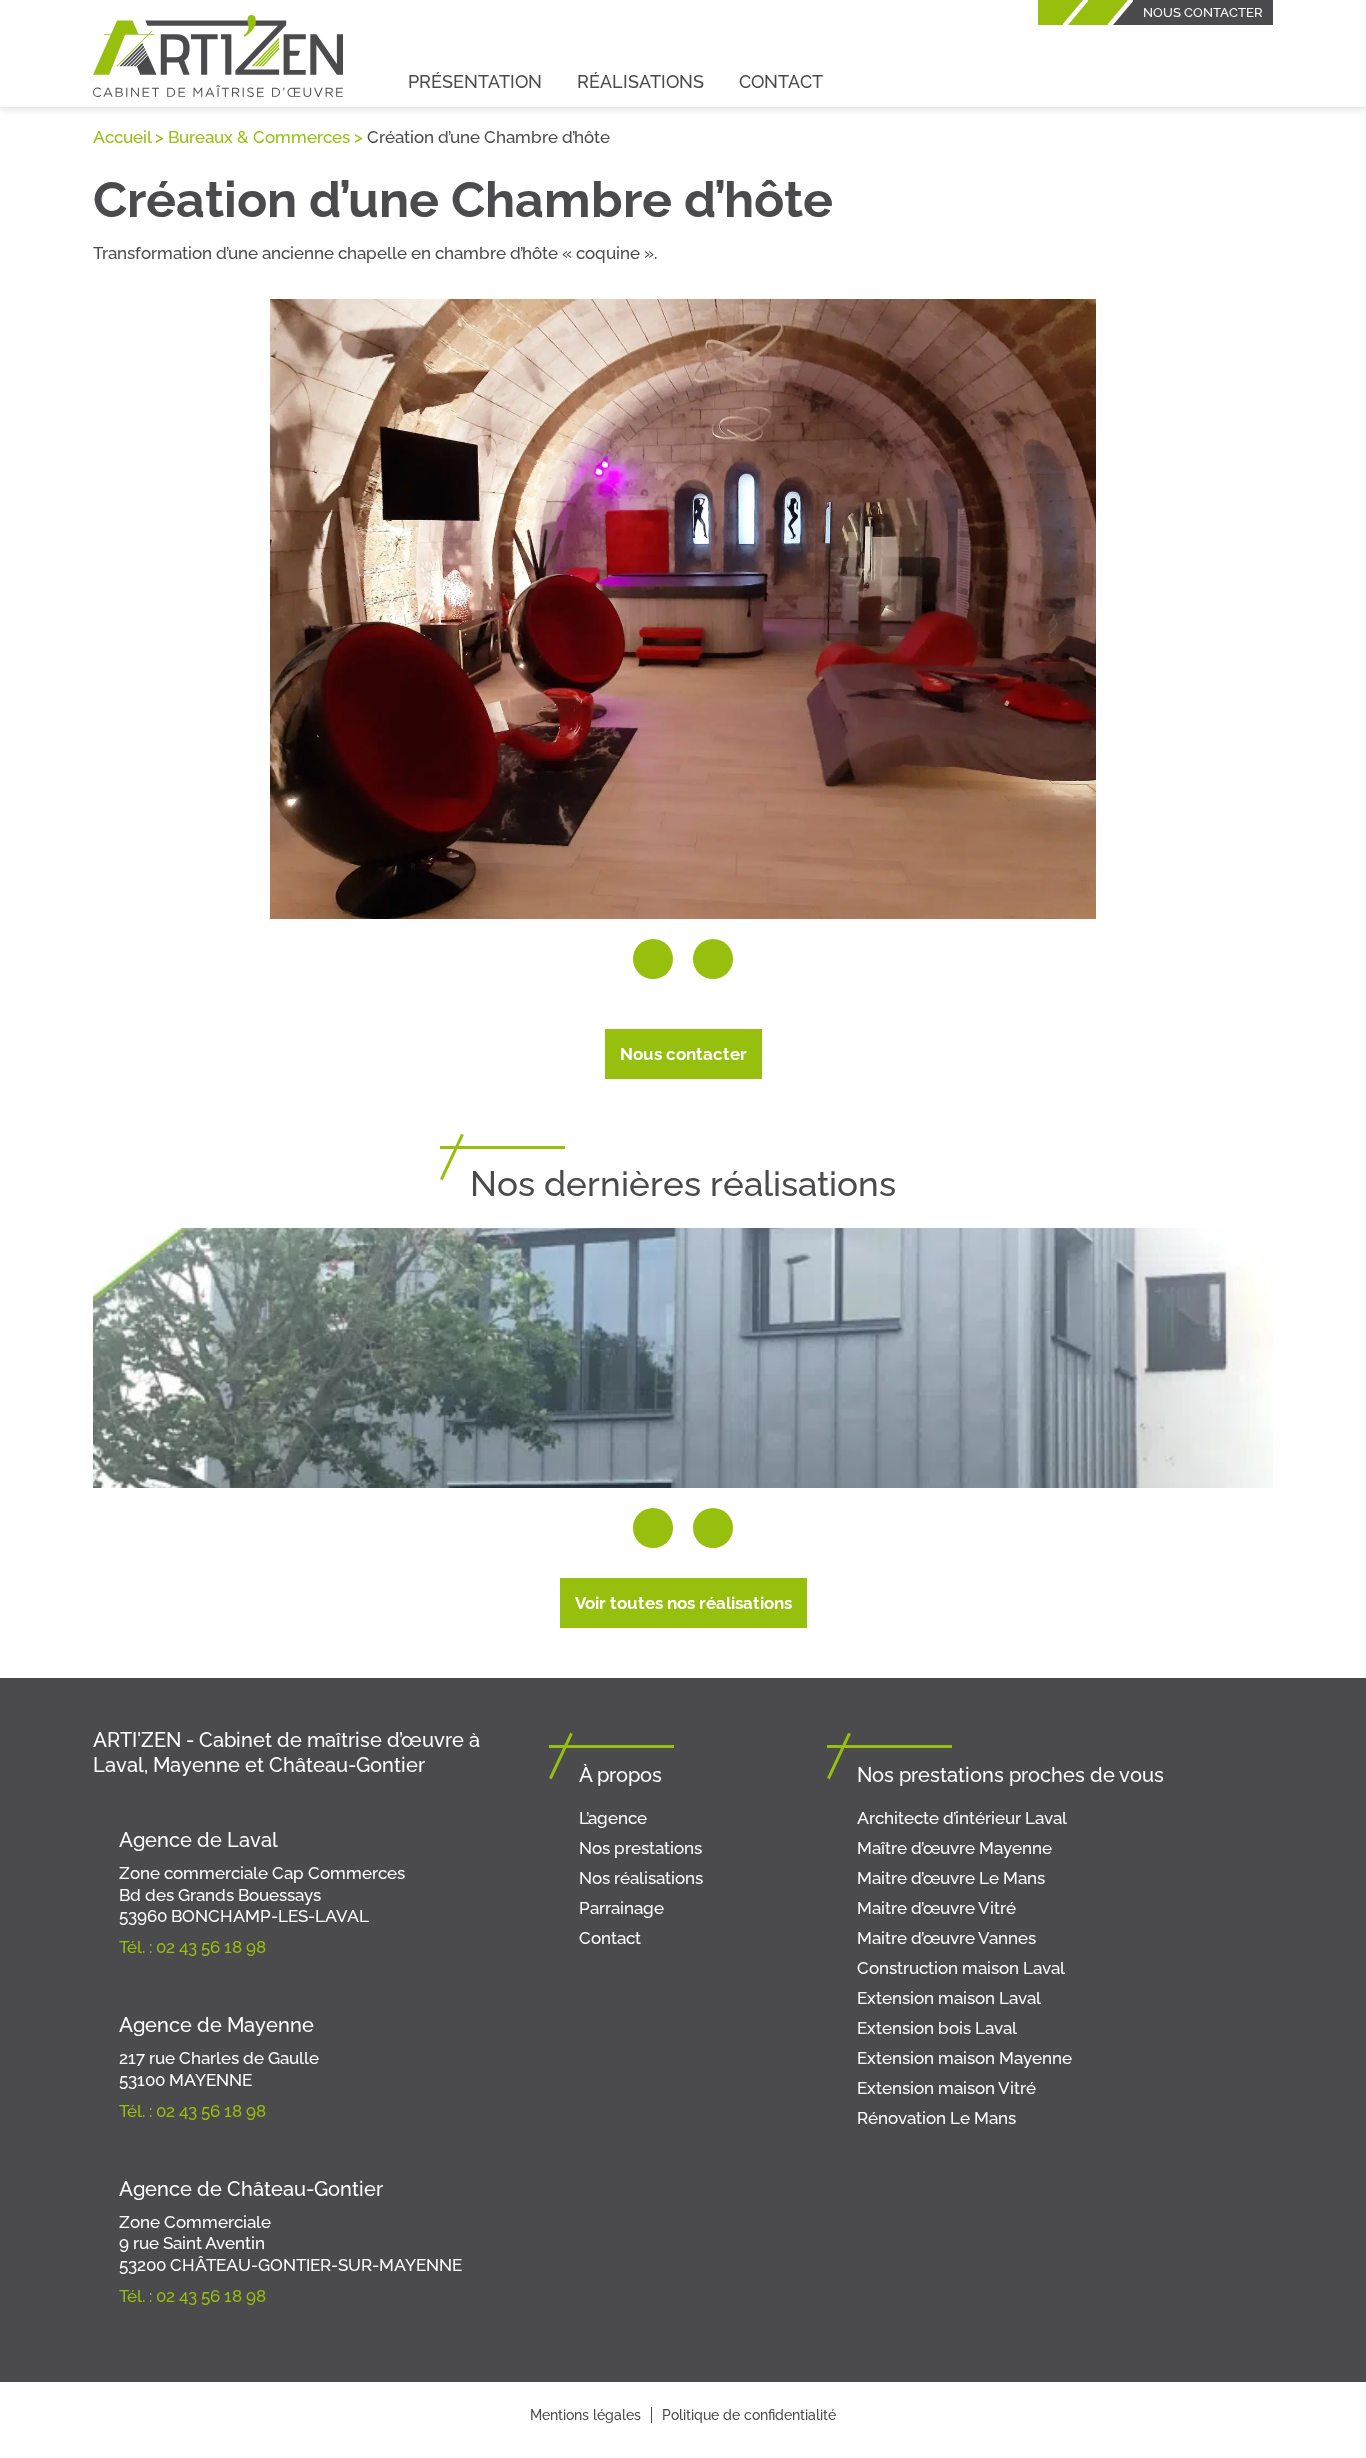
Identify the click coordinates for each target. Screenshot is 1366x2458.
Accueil (122, 137)
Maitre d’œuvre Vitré (936, 1908)
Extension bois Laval (937, 2028)
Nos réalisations (641, 1878)
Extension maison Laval (949, 1998)
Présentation (475, 81)
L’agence (613, 1818)
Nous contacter (1203, 12)
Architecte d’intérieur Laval (962, 1818)
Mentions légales (585, 2415)
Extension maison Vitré (946, 2088)
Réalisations (640, 81)
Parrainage (621, 1908)
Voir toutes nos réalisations (683, 1603)
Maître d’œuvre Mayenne (954, 1848)
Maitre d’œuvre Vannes (946, 1938)
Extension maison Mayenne (964, 2058)
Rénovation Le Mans (936, 2118)
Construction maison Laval (961, 1968)
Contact (781, 81)
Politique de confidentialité (749, 2415)
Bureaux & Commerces (259, 137)
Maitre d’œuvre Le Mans (951, 1878)
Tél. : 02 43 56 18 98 (192, 1947)
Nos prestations (640, 1848)
